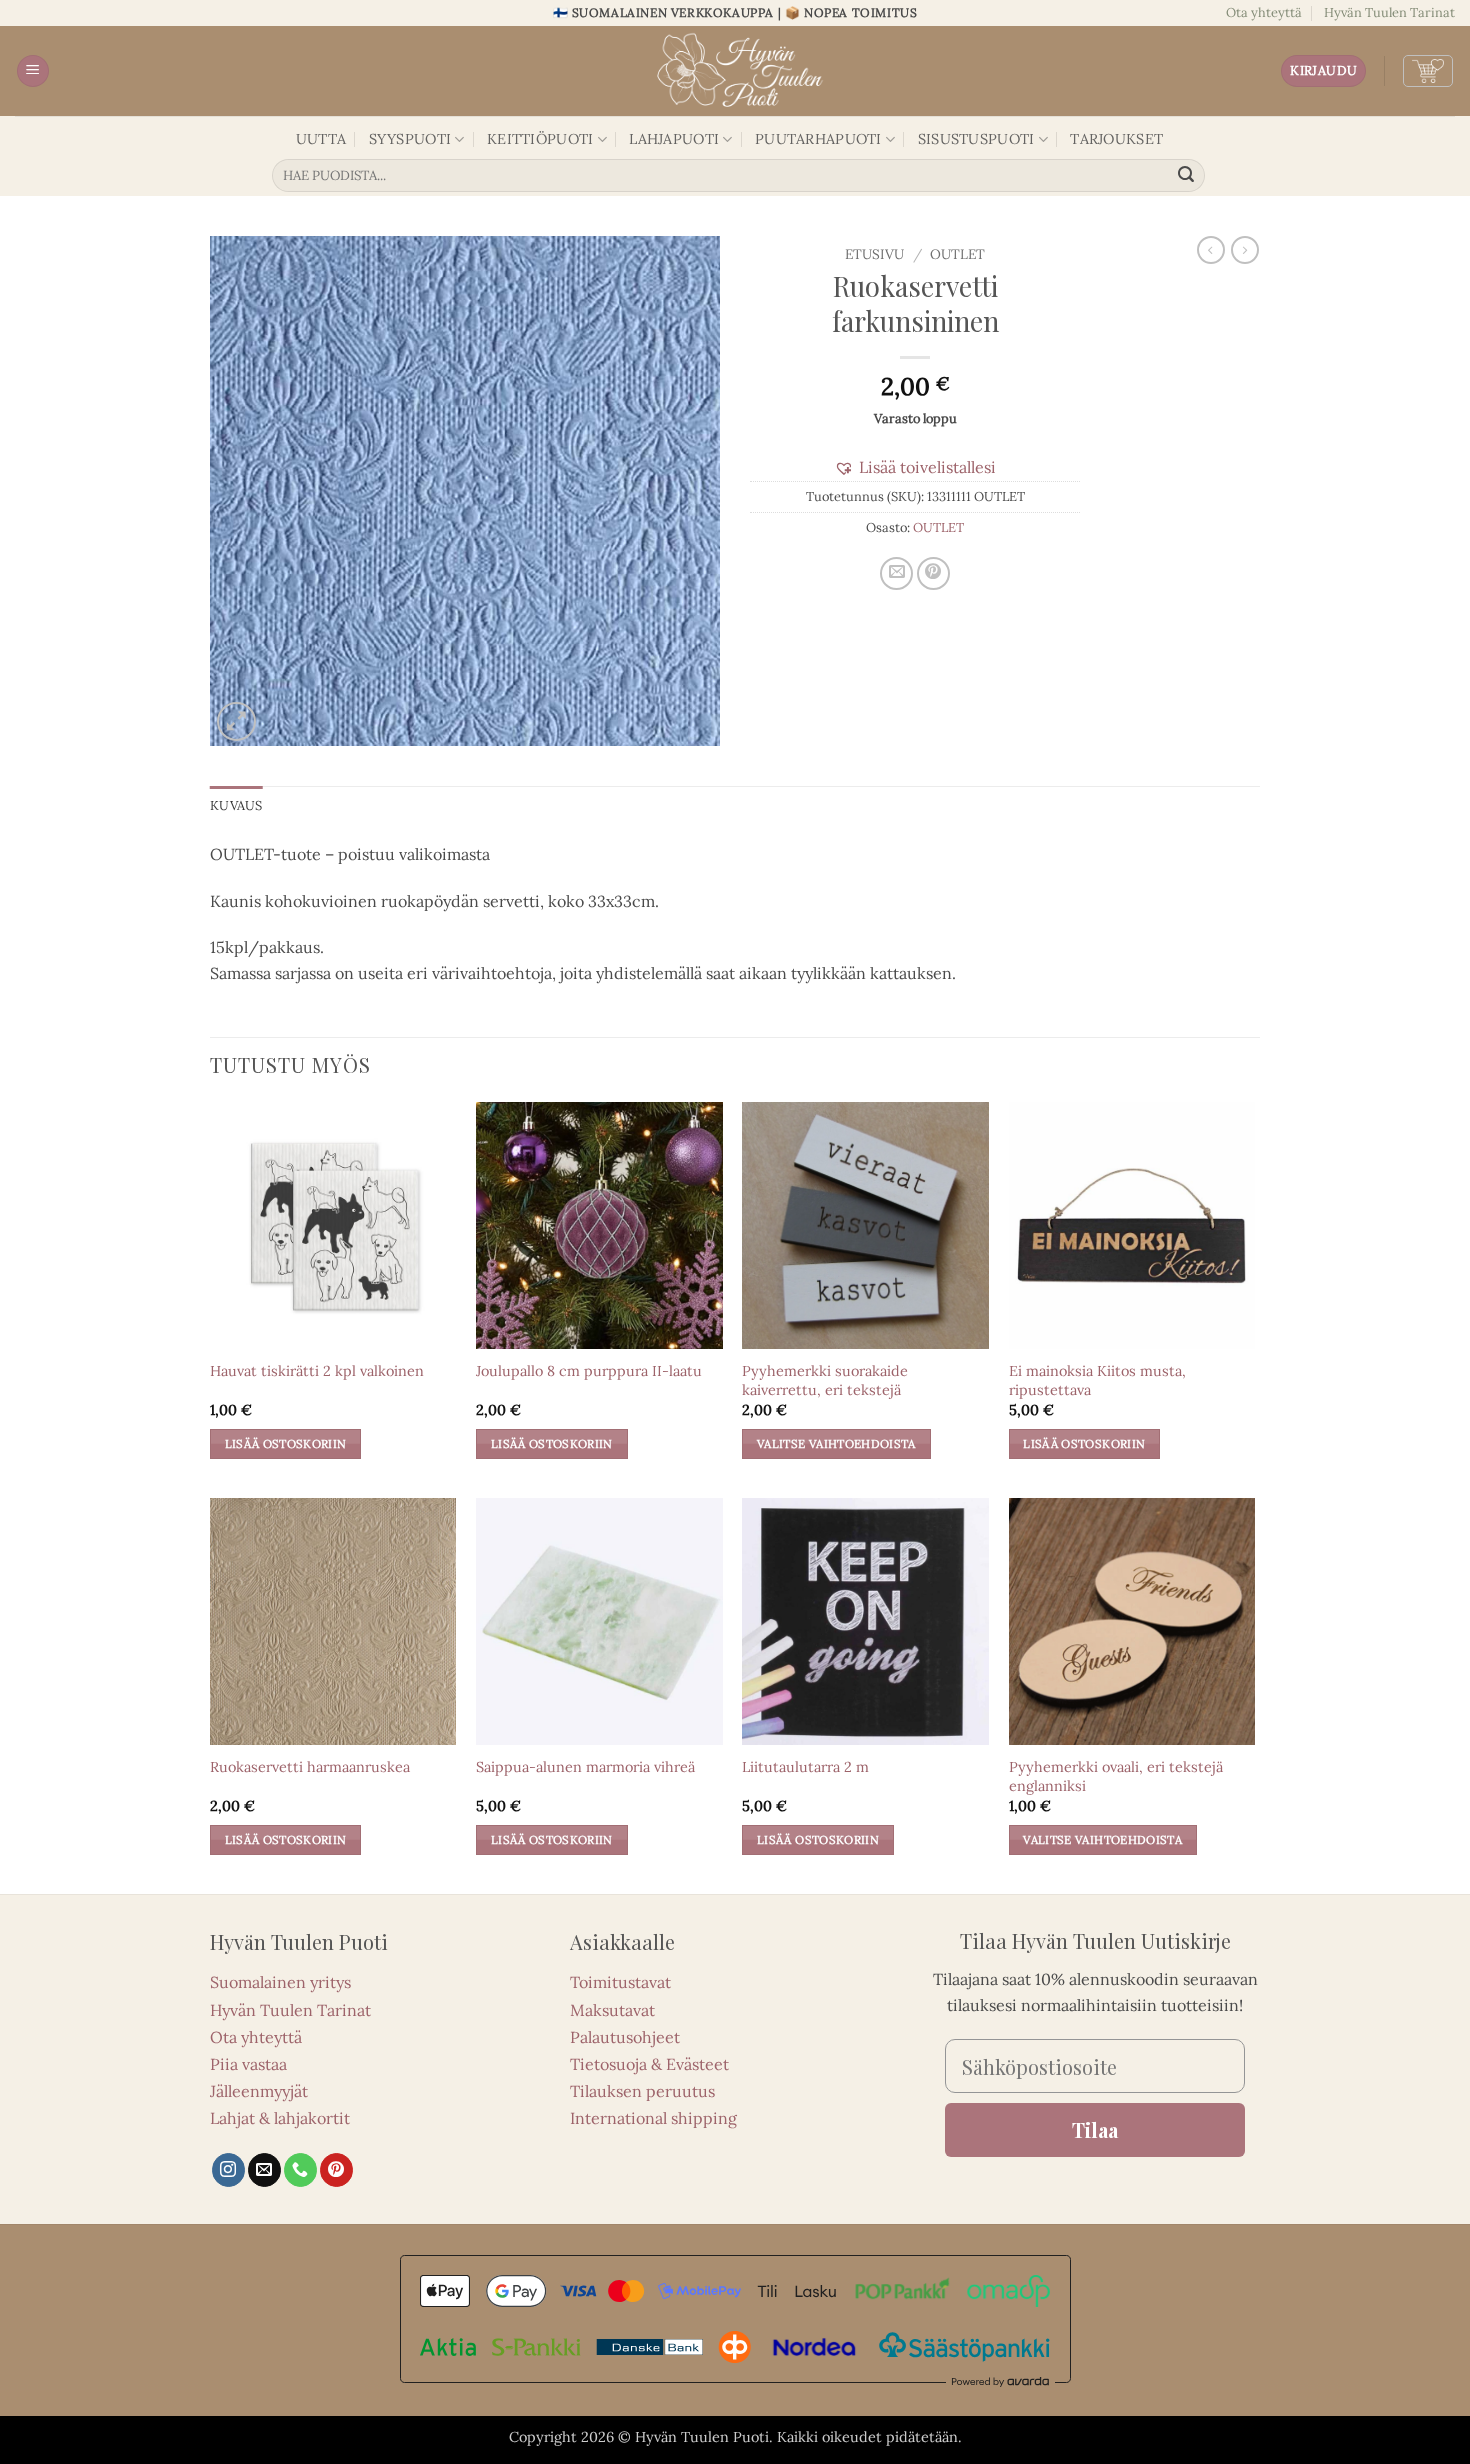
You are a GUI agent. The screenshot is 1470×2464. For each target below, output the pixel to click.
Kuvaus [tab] (236, 805)
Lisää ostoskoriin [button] (286, 1443)
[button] (33, 71)
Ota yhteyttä (1264, 12)
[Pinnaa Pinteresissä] (933, 573)
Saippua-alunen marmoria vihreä (585, 1767)
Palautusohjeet (625, 2037)
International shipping (653, 2118)
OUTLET (957, 254)
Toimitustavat (620, 1982)
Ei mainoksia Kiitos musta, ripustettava (1097, 1380)
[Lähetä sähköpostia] (264, 2170)
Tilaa (1095, 2129)
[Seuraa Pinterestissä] (336, 2170)
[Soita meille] (300, 2170)
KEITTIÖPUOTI (540, 139)
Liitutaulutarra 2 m (805, 1767)
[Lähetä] (1187, 176)
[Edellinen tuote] (1245, 250)
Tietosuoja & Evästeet (649, 2064)
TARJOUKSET (1116, 139)
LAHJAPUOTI (674, 139)
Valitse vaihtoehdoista (836, 1443)
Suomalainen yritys (280, 1982)
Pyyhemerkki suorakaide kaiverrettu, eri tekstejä (825, 1380)
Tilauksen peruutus (642, 2091)
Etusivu (874, 254)
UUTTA (321, 139)
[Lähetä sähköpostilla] (896, 573)
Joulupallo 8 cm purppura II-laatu (589, 1371)
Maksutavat (612, 2010)
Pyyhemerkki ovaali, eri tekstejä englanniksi (1116, 1776)
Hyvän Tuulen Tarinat (1389, 12)
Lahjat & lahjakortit (280, 2118)
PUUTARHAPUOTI (818, 139)
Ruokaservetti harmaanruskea (310, 1767)
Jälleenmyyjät (259, 2091)
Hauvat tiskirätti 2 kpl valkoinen (317, 1371)
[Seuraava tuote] (1211, 250)
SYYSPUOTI (410, 139)
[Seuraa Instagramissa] (228, 2170)
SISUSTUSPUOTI (976, 139)
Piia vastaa (248, 2064)
